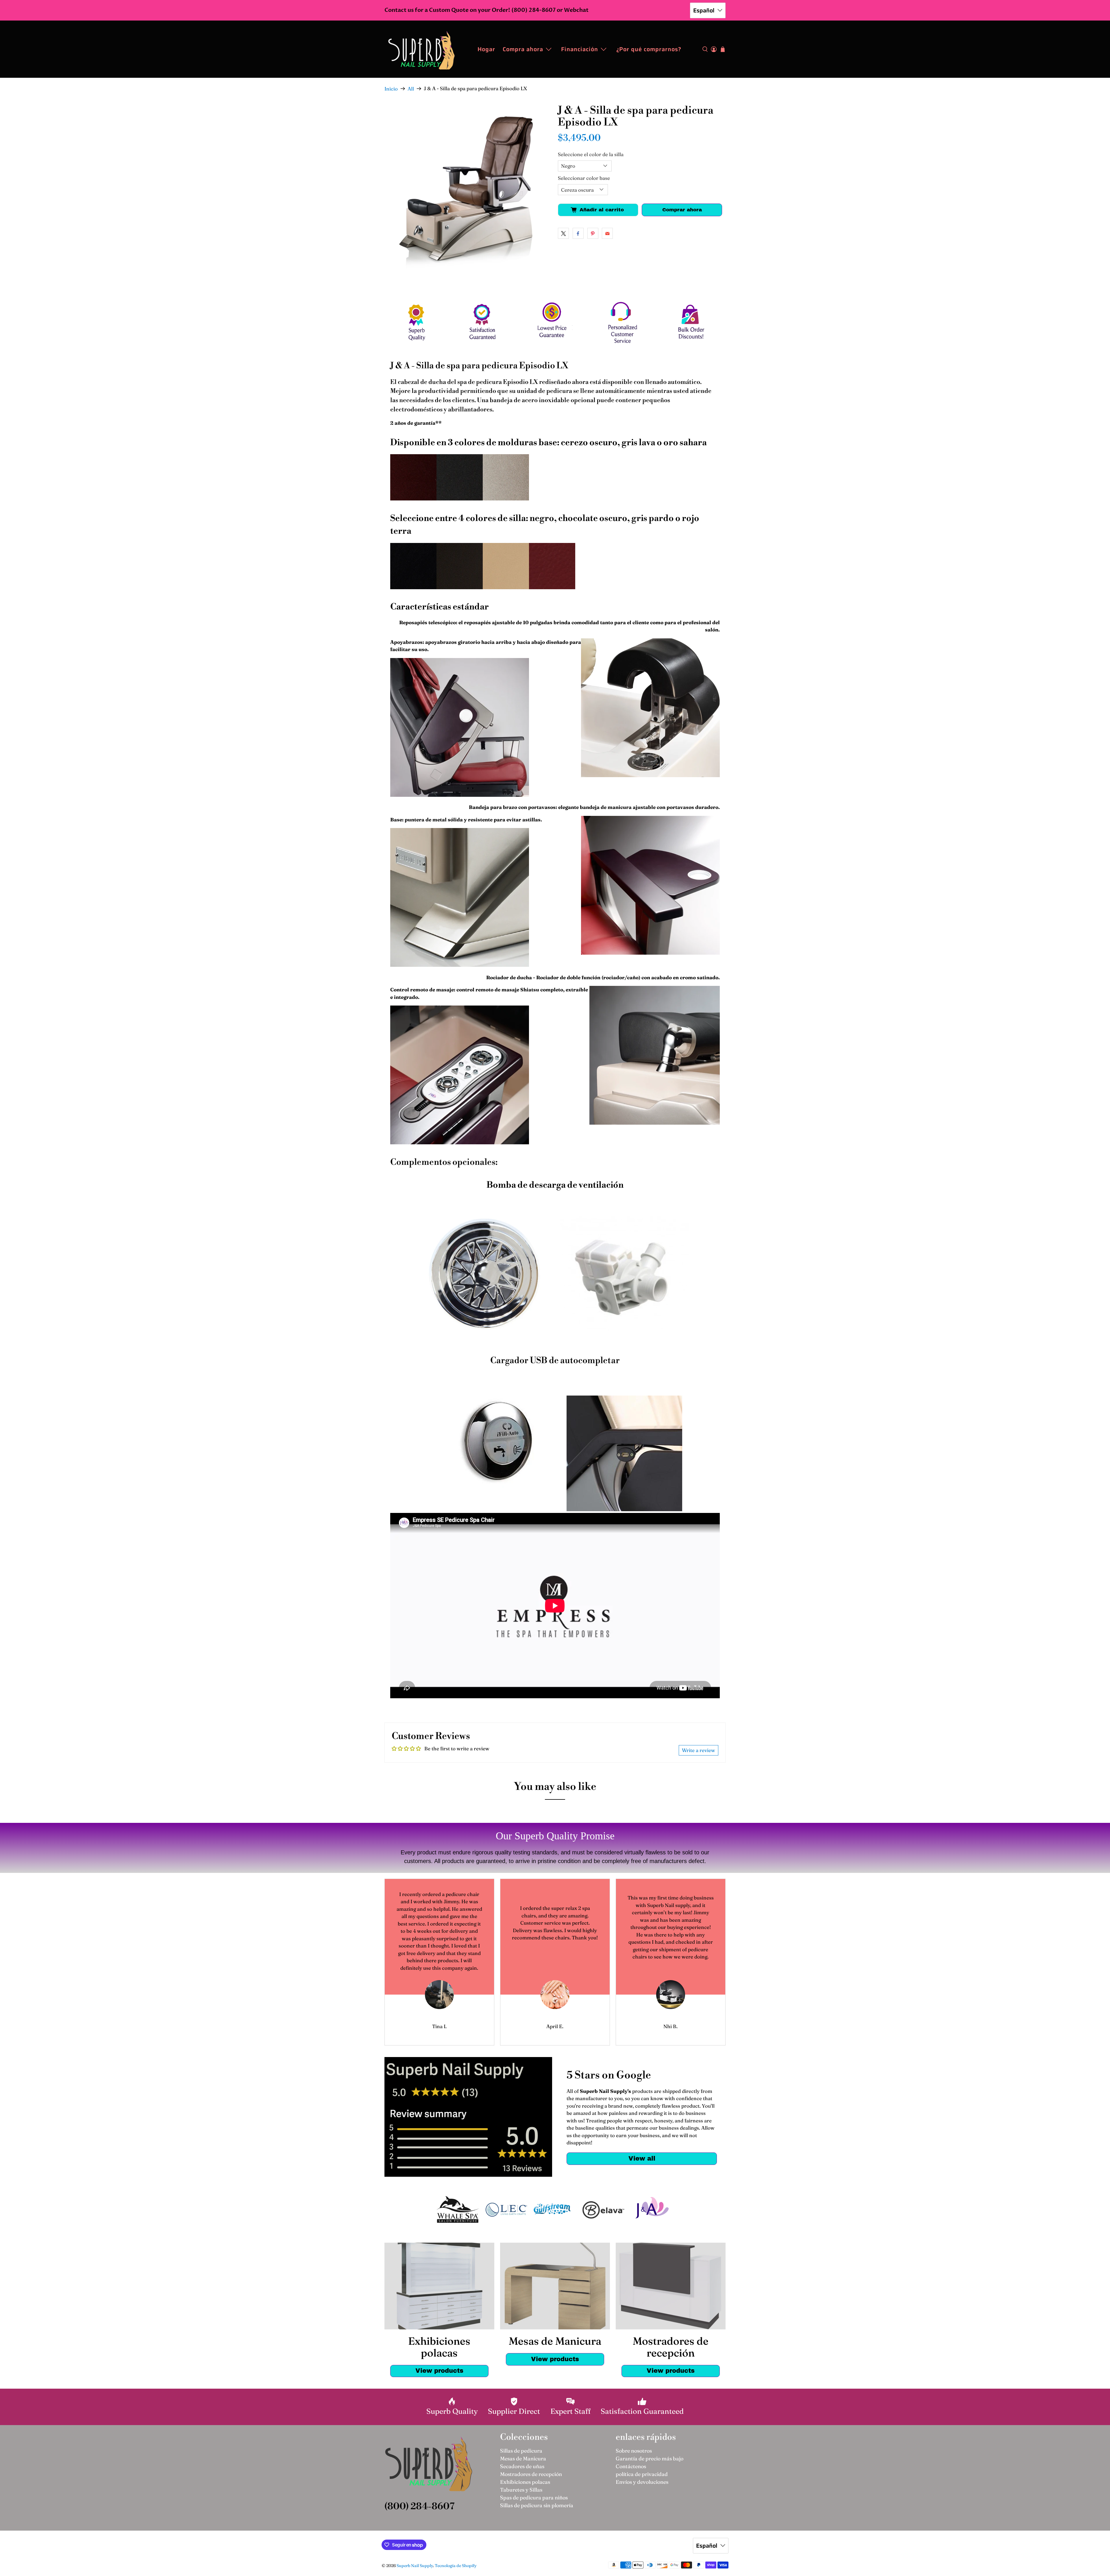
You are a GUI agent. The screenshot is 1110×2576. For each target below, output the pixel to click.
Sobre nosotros (634, 2451)
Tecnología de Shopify (456, 2566)
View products (439, 2371)
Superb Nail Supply (415, 2566)
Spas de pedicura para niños (534, 2498)
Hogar (486, 49)
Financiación (580, 49)
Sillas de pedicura (521, 2451)
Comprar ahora (682, 210)
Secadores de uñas (522, 2466)
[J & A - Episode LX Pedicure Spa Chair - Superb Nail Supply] (468, 189)
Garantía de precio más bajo (650, 2458)
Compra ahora (523, 49)
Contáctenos (631, 2466)
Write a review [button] (699, 1750)
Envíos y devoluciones (642, 2482)
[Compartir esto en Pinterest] (593, 233)
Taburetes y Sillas (521, 2490)
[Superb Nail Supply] (421, 49)
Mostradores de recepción (531, 2474)
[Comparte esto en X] (563, 233)
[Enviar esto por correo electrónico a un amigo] (607, 233)
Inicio (391, 89)
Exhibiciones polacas (525, 2482)
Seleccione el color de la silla (591, 154)
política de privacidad (642, 2474)
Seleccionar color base (584, 178)
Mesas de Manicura (523, 2458)
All (411, 89)
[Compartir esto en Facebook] (578, 233)
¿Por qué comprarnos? (649, 49)
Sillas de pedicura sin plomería (537, 2505)
